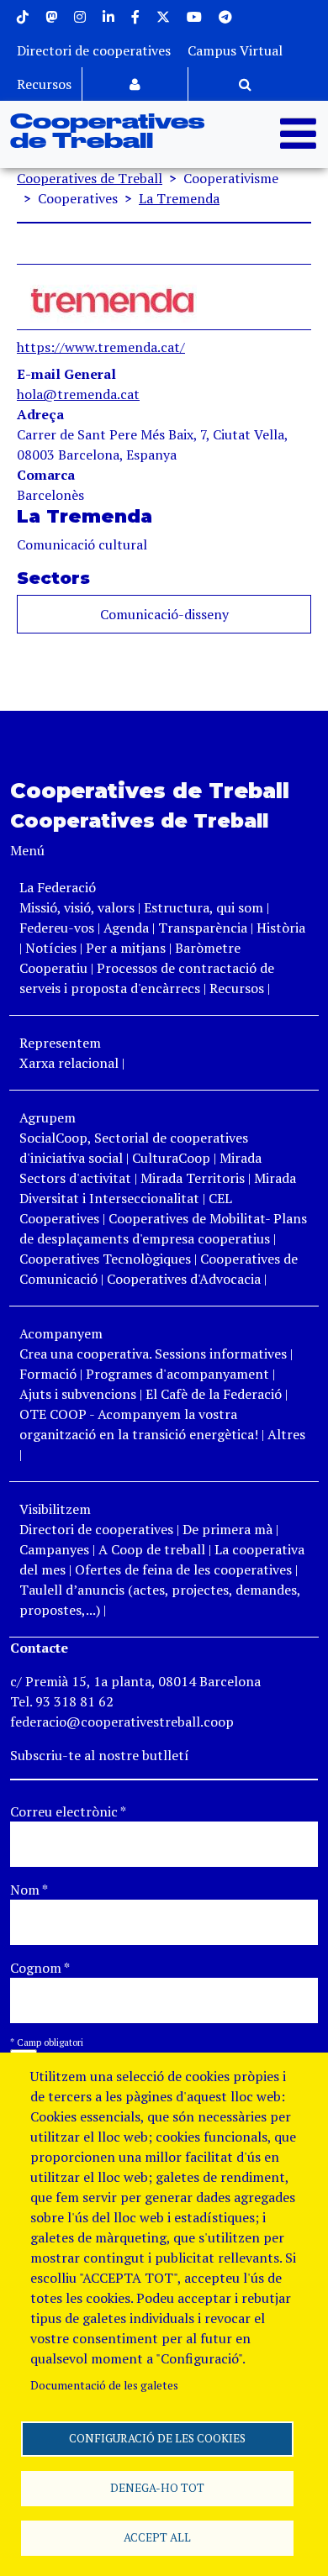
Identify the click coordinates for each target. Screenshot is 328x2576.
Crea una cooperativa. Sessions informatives (153, 1354)
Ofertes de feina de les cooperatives (183, 1569)
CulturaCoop (171, 1158)
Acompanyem (61, 1333)
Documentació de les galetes (104, 2385)
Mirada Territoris (193, 1178)
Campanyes (54, 1549)
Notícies (53, 948)
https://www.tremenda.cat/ (101, 347)
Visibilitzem (55, 1509)
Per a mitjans (126, 948)
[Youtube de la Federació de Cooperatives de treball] (194, 17)
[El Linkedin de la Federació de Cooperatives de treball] (108, 17)
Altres (286, 1434)
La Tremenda (179, 198)
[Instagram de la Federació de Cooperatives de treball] (80, 17)
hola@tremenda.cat (78, 394)
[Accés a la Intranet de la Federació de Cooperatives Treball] (135, 84)
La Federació (58, 887)
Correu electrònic (68, 1811)
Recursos (44, 84)
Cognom (40, 1968)
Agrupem (48, 1117)
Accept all (157, 2537)
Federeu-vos (57, 928)
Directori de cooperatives (94, 50)
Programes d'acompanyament (177, 1374)
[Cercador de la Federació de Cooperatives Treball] (245, 84)
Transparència (203, 928)
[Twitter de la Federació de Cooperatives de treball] (163, 17)
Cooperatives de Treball (107, 132)
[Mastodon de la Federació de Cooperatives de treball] (51, 17)
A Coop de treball (152, 1549)
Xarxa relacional (69, 1063)
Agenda (128, 928)
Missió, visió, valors (77, 907)
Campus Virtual (235, 50)
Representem (60, 1043)
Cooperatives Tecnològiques (105, 1259)
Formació (48, 1374)
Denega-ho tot (157, 2488)
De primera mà (227, 1529)
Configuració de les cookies (157, 2438)
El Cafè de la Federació (214, 1394)
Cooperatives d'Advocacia (184, 1279)
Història (281, 928)
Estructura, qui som (204, 907)
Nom (29, 1890)
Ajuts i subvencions (78, 1394)
